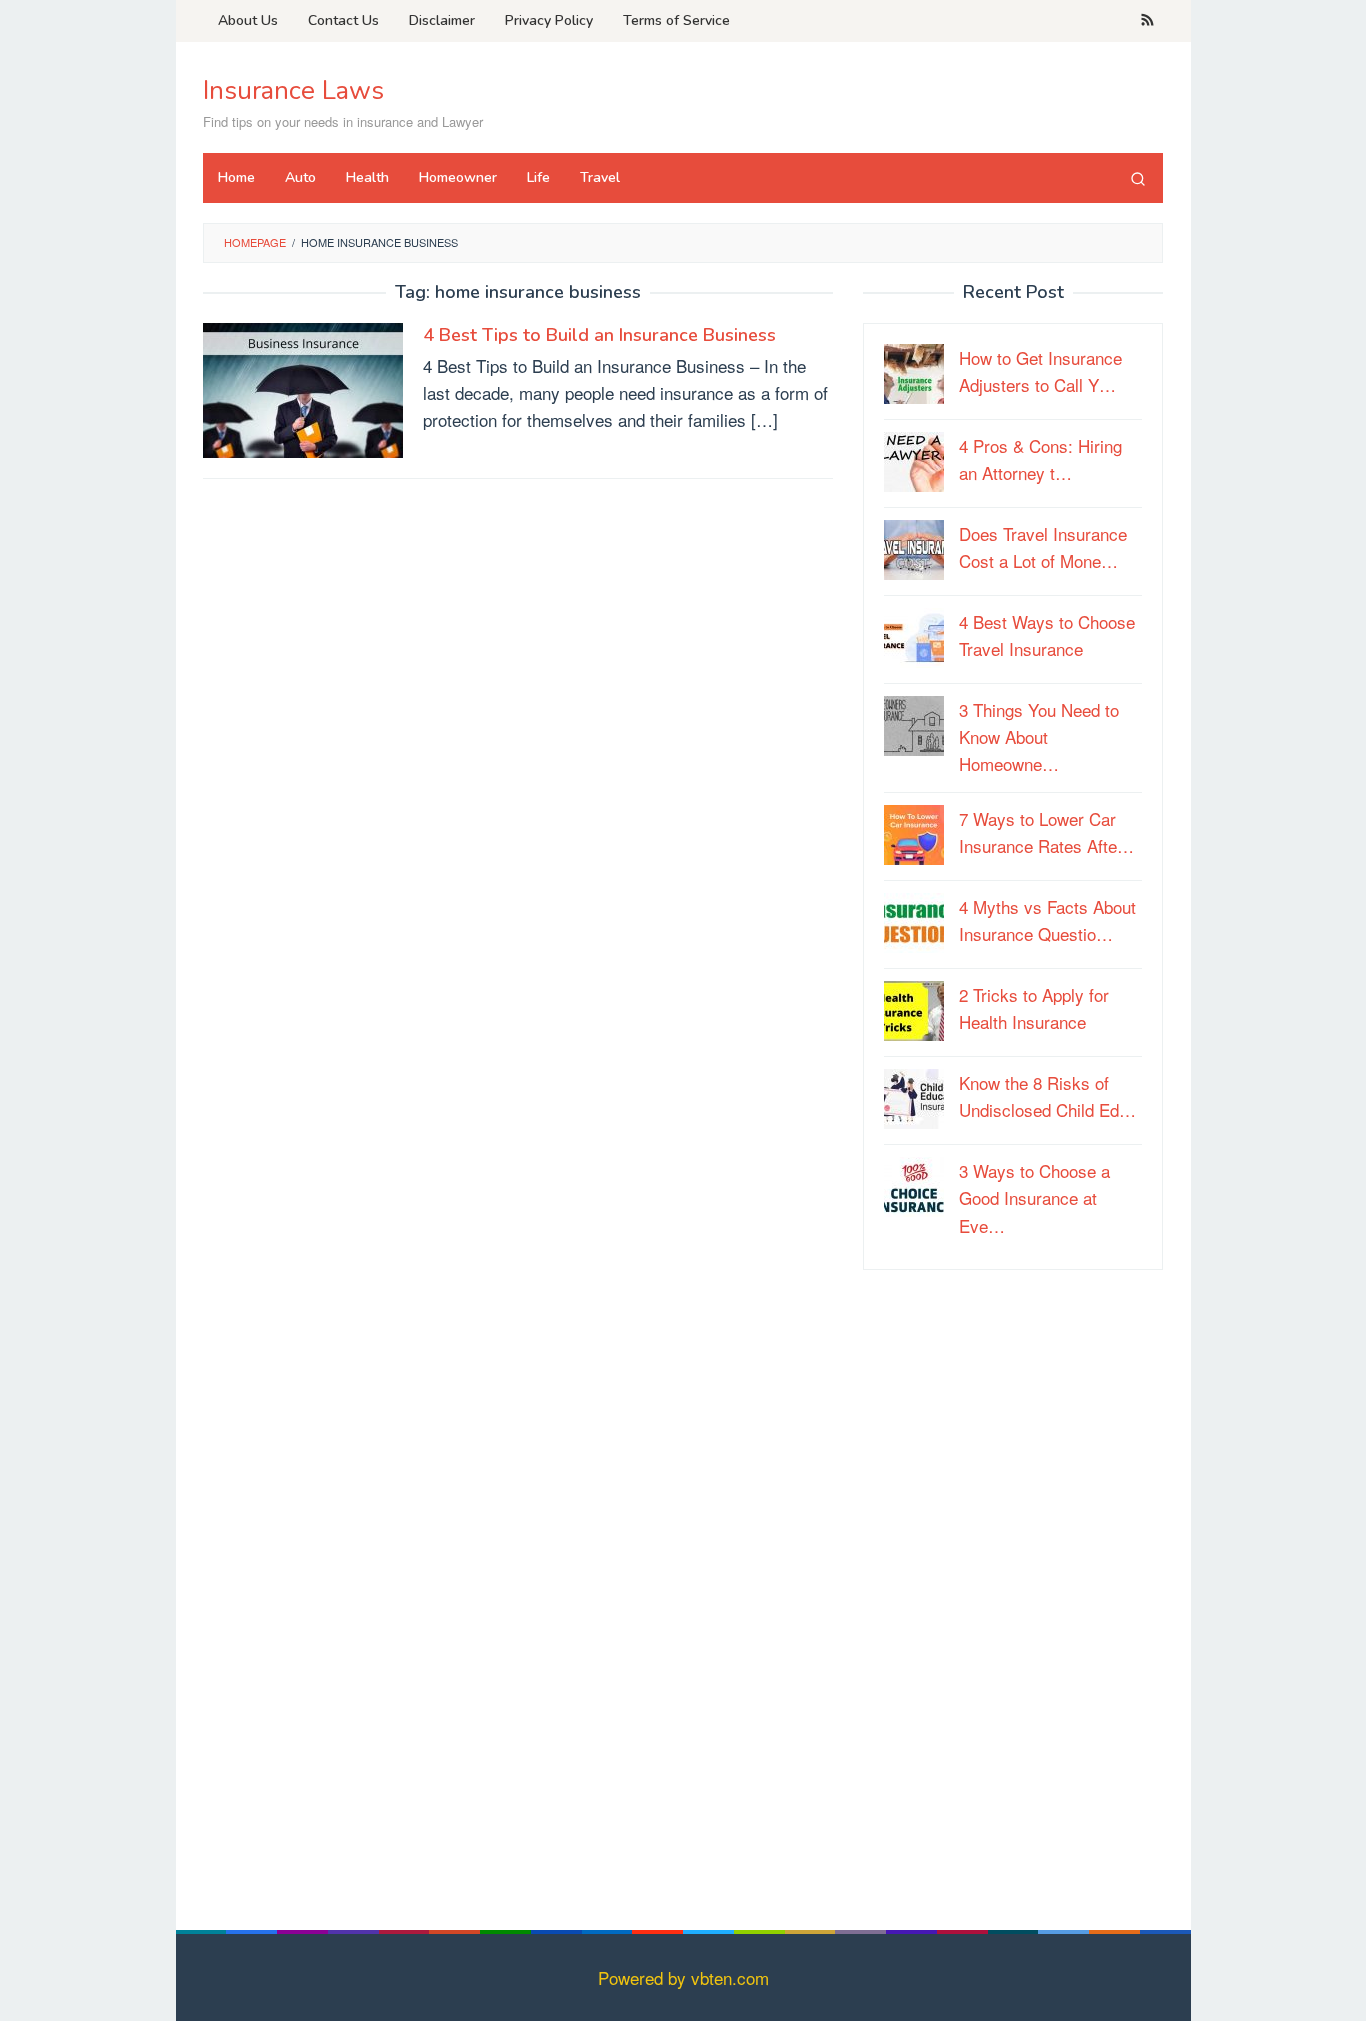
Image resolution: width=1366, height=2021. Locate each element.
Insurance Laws (293, 90)
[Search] (1138, 178)
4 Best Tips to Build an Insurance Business (599, 335)
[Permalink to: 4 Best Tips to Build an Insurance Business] (303, 387)
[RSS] (1147, 21)
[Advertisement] (1013, 1590)
